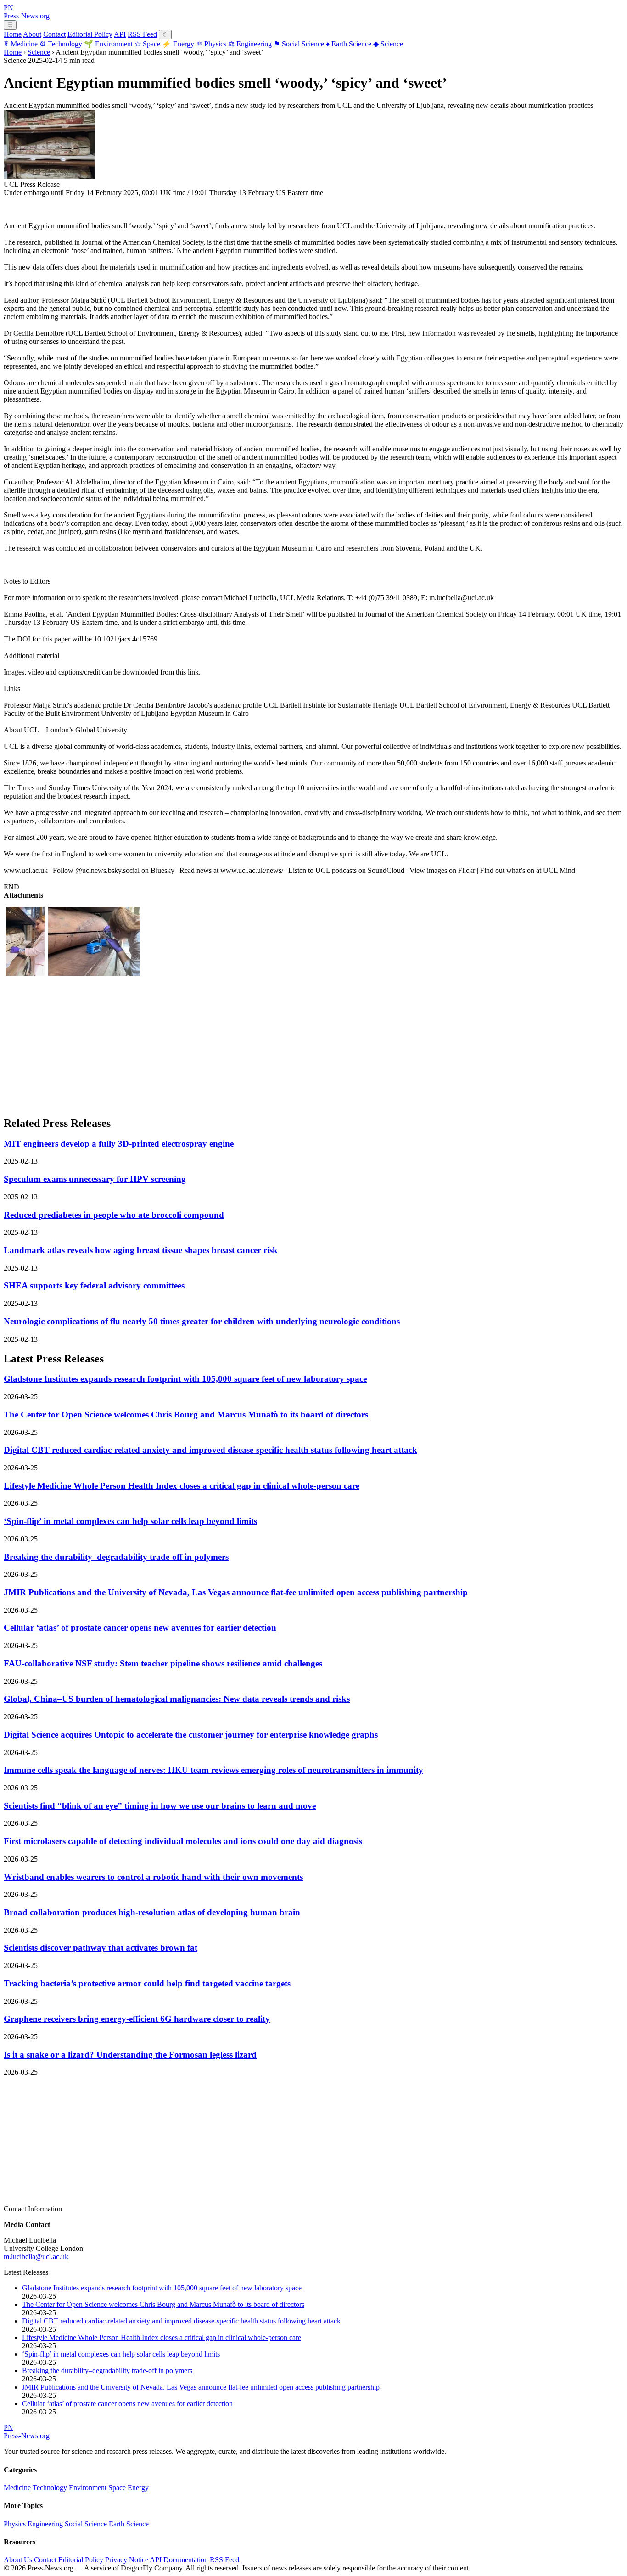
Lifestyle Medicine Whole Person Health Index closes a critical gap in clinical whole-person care (182, 1486)
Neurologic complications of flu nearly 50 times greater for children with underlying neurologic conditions (202, 1321)
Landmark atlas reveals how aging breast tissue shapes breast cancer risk (141, 1250)
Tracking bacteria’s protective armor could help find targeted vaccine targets (147, 1983)
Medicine (21, 44)
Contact (54, 34)
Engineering (250, 44)
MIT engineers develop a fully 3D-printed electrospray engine (119, 1144)
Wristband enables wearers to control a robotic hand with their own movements (153, 1877)
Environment (108, 44)
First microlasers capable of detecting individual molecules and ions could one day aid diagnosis (183, 1841)
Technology (61, 44)
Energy (178, 44)
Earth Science (349, 44)
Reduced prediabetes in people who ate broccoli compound (114, 1215)
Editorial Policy (90, 34)
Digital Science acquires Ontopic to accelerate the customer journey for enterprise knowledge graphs (191, 1735)
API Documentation (179, 2560)
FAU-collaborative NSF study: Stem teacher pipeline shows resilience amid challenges (163, 1663)
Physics (211, 44)
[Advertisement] (279, 1044)
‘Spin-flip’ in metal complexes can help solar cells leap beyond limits (130, 1521)
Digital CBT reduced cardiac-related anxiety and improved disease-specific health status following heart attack (210, 1450)
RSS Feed (142, 34)
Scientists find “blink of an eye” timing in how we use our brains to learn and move (160, 1806)
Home (13, 34)
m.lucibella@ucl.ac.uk (36, 2257)
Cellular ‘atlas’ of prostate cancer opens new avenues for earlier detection (140, 1628)
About (32, 34)
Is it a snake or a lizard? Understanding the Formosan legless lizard (130, 2055)
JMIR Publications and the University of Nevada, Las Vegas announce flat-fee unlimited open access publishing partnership (236, 1592)
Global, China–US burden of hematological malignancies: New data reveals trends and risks (177, 1699)
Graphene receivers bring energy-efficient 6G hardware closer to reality (137, 2019)
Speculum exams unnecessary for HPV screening (95, 1179)
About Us (18, 2560)
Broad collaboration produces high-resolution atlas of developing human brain (152, 1912)
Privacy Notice (127, 2560)
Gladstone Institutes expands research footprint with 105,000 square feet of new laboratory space (185, 1379)
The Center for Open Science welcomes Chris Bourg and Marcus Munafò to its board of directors (186, 1415)
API (120, 34)
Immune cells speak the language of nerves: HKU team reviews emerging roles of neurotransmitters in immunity (213, 1770)
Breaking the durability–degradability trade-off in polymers (116, 1557)
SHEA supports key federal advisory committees (94, 1285)
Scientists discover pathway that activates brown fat (101, 1948)
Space (147, 44)
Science (388, 44)
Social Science (299, 44)
